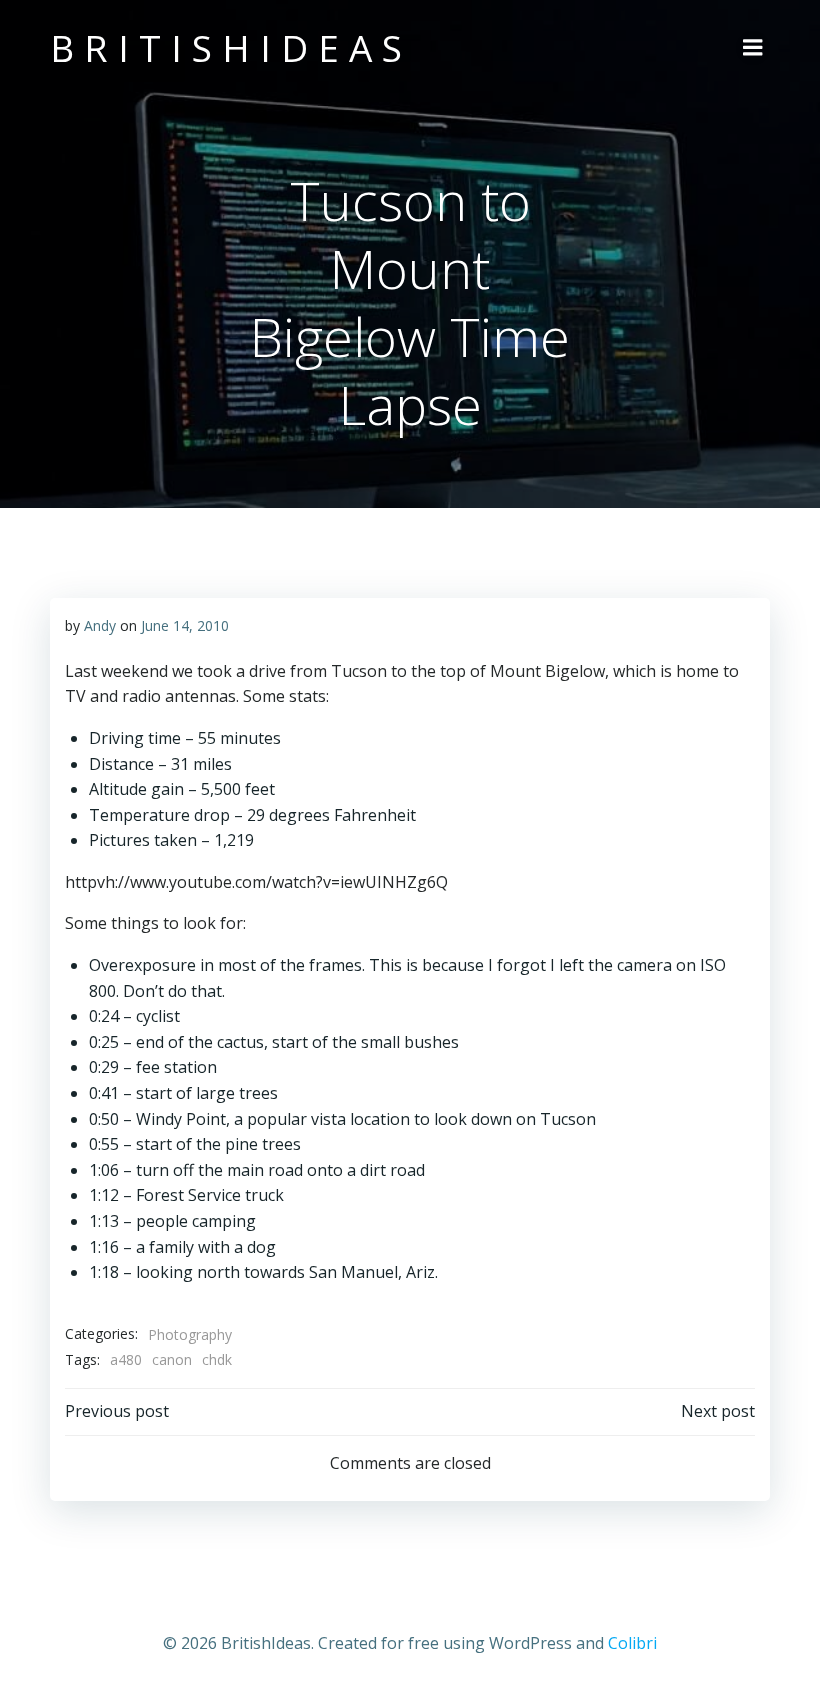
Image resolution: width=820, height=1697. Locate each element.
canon (172, 1359)
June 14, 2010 (185, 625)
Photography (190, 1334)
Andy (100, 625)
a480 (126, 1359)
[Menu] (753, 48)
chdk (217, 1359)
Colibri (632, 1643)
